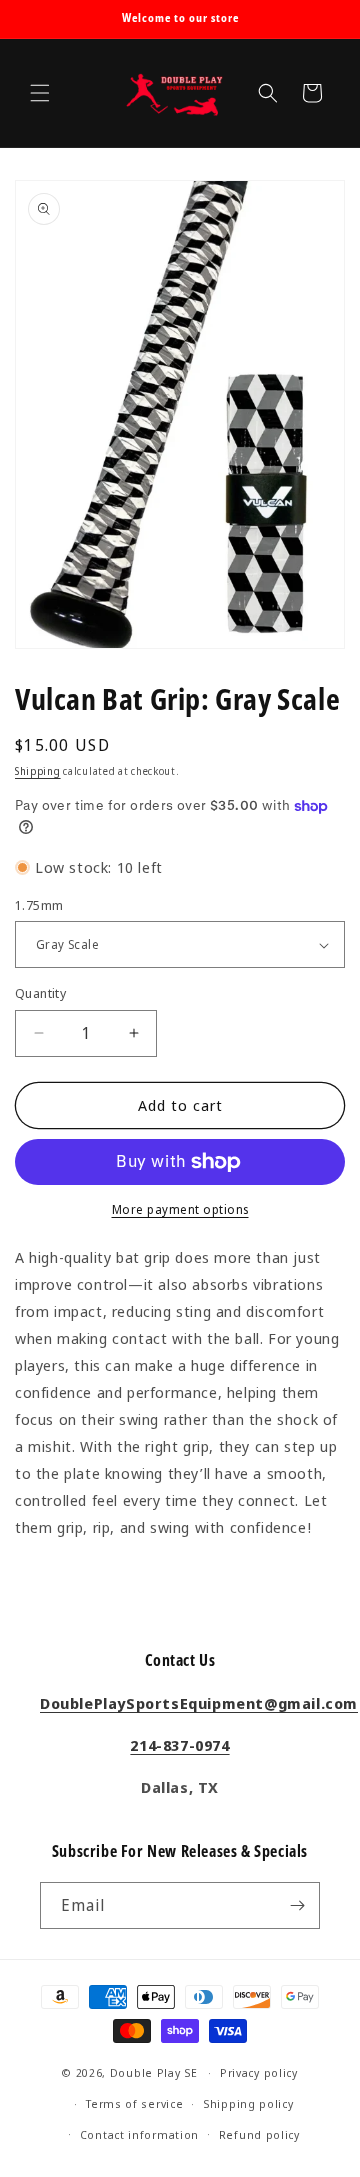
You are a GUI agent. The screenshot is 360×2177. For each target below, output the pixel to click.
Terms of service (134, 2103)
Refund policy (259, 2134)
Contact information (139, 2134)
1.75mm (39, 905)
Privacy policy (259, 2072)
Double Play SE (154, 2072)
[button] (40, 93)
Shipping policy (248, 2103)
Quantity (40, 993)
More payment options (180, 1209)
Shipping (38, 771)
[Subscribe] (297, 1905)
